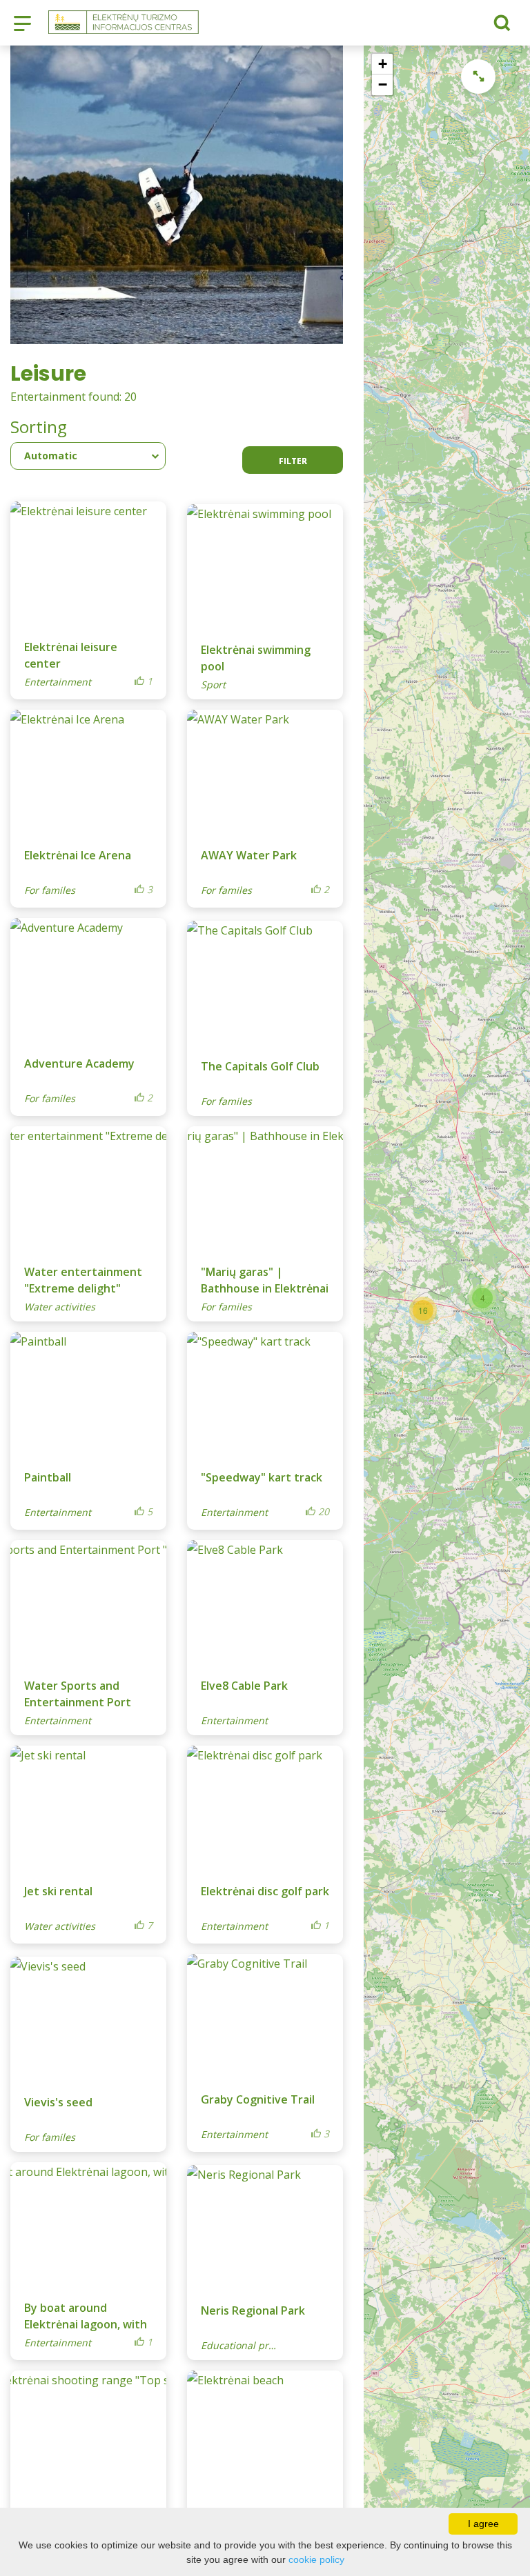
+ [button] (383, 64)
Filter (293, 461)
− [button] (383, 84)
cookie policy (316, 2559)
